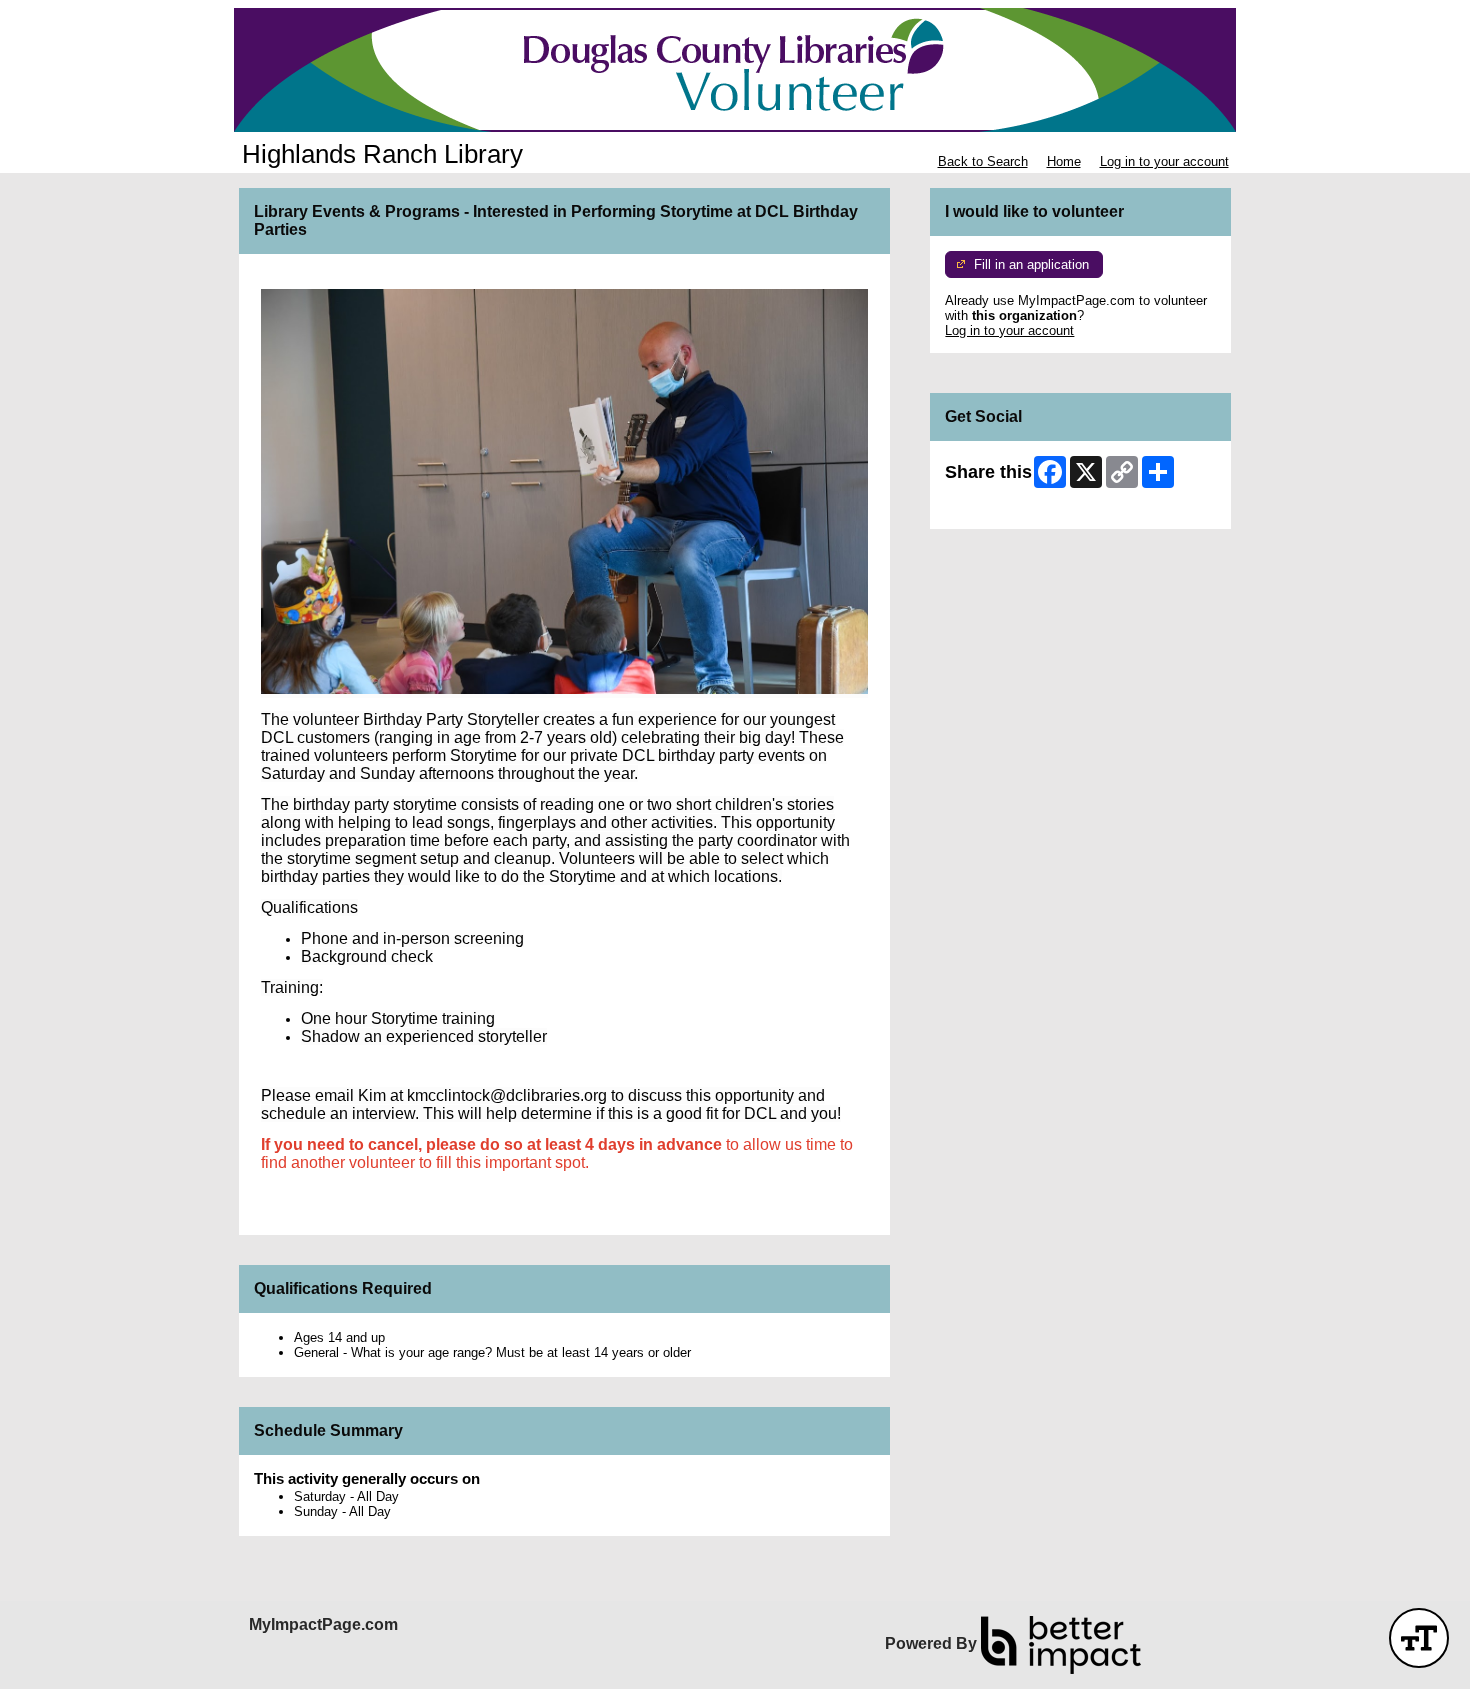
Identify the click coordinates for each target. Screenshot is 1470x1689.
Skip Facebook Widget (1010, 506)
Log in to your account (1164, 161)
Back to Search (983, 161)
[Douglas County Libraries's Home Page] (735, 70)
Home (1064, 161)
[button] (1419, 1638)
